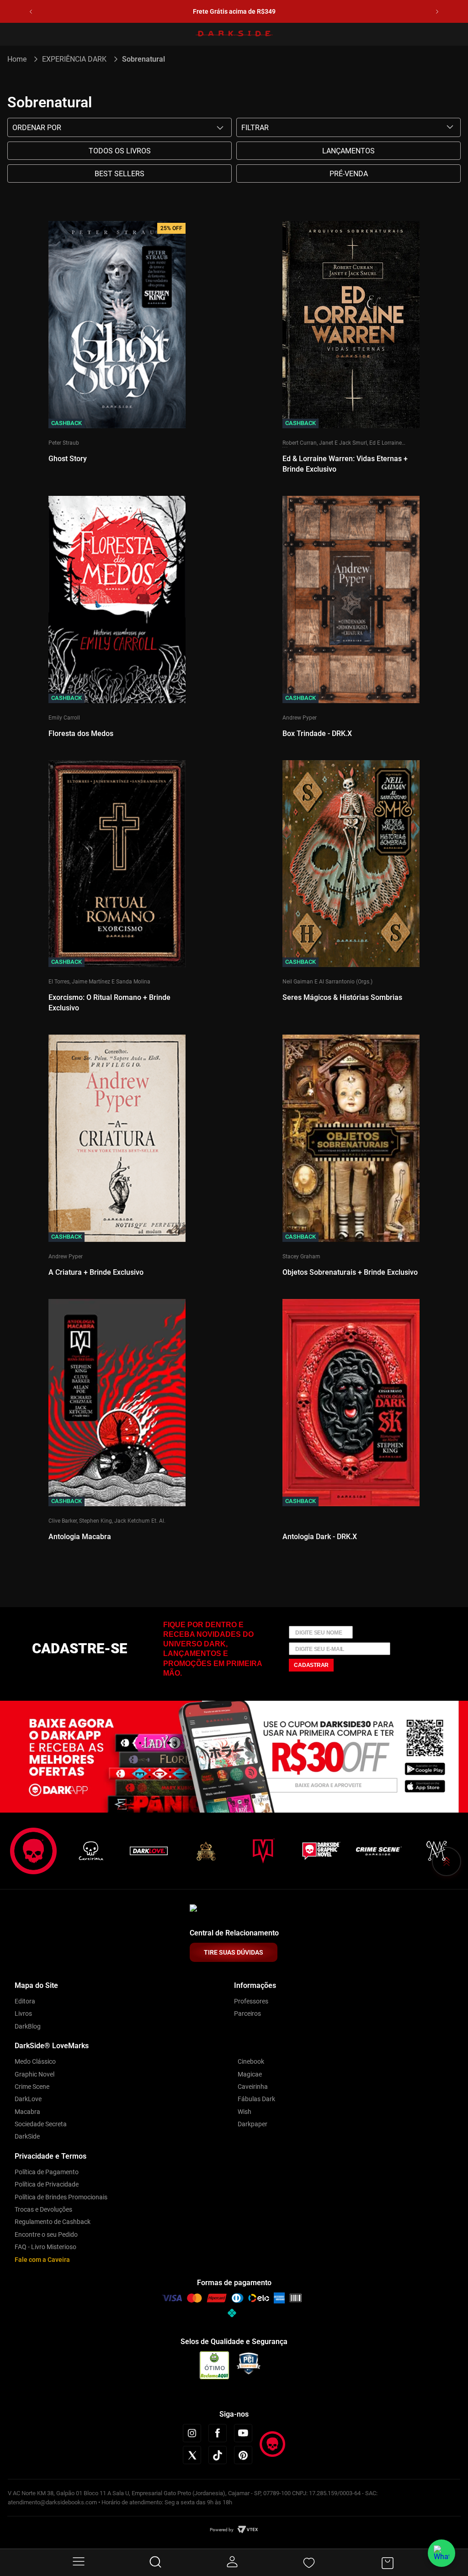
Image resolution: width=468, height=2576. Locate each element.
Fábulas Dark (256, 2099)
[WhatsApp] (441, 2553)
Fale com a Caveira (42, 2260)
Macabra (27, 2112)
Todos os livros (120, 151)
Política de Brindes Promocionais (61, 2197)
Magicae (250, 2074)
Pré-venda (349, 174)
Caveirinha (253, 2087)
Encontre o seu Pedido (46, 2234)
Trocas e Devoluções (43, 2209)
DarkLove (28, 2099)
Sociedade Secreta (41, 2124)
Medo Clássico (35, 2061)
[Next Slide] (437, 12)
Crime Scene (32, 2087)
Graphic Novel (35, 2074)
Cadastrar (311, 1665)
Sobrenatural (144, 59)
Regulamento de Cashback (53, 2222)
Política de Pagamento (47, 2172)
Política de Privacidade (47, 2184)
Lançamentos (348, 151)
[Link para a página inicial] (21, 59)
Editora (25, 2001)
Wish (245, 2112)
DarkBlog (28, 2026)
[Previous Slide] (31, 12)
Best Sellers (120, 174)
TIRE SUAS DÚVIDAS (234, 1952)
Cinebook (251, 2061)
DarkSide (27, 2136)
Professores (251, 2001)
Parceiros (247, 2013)
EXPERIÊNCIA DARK (74, 59)
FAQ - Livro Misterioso (45, 2247)
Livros (23, 2013)
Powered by (222, 2530)
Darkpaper (253, 2124)
